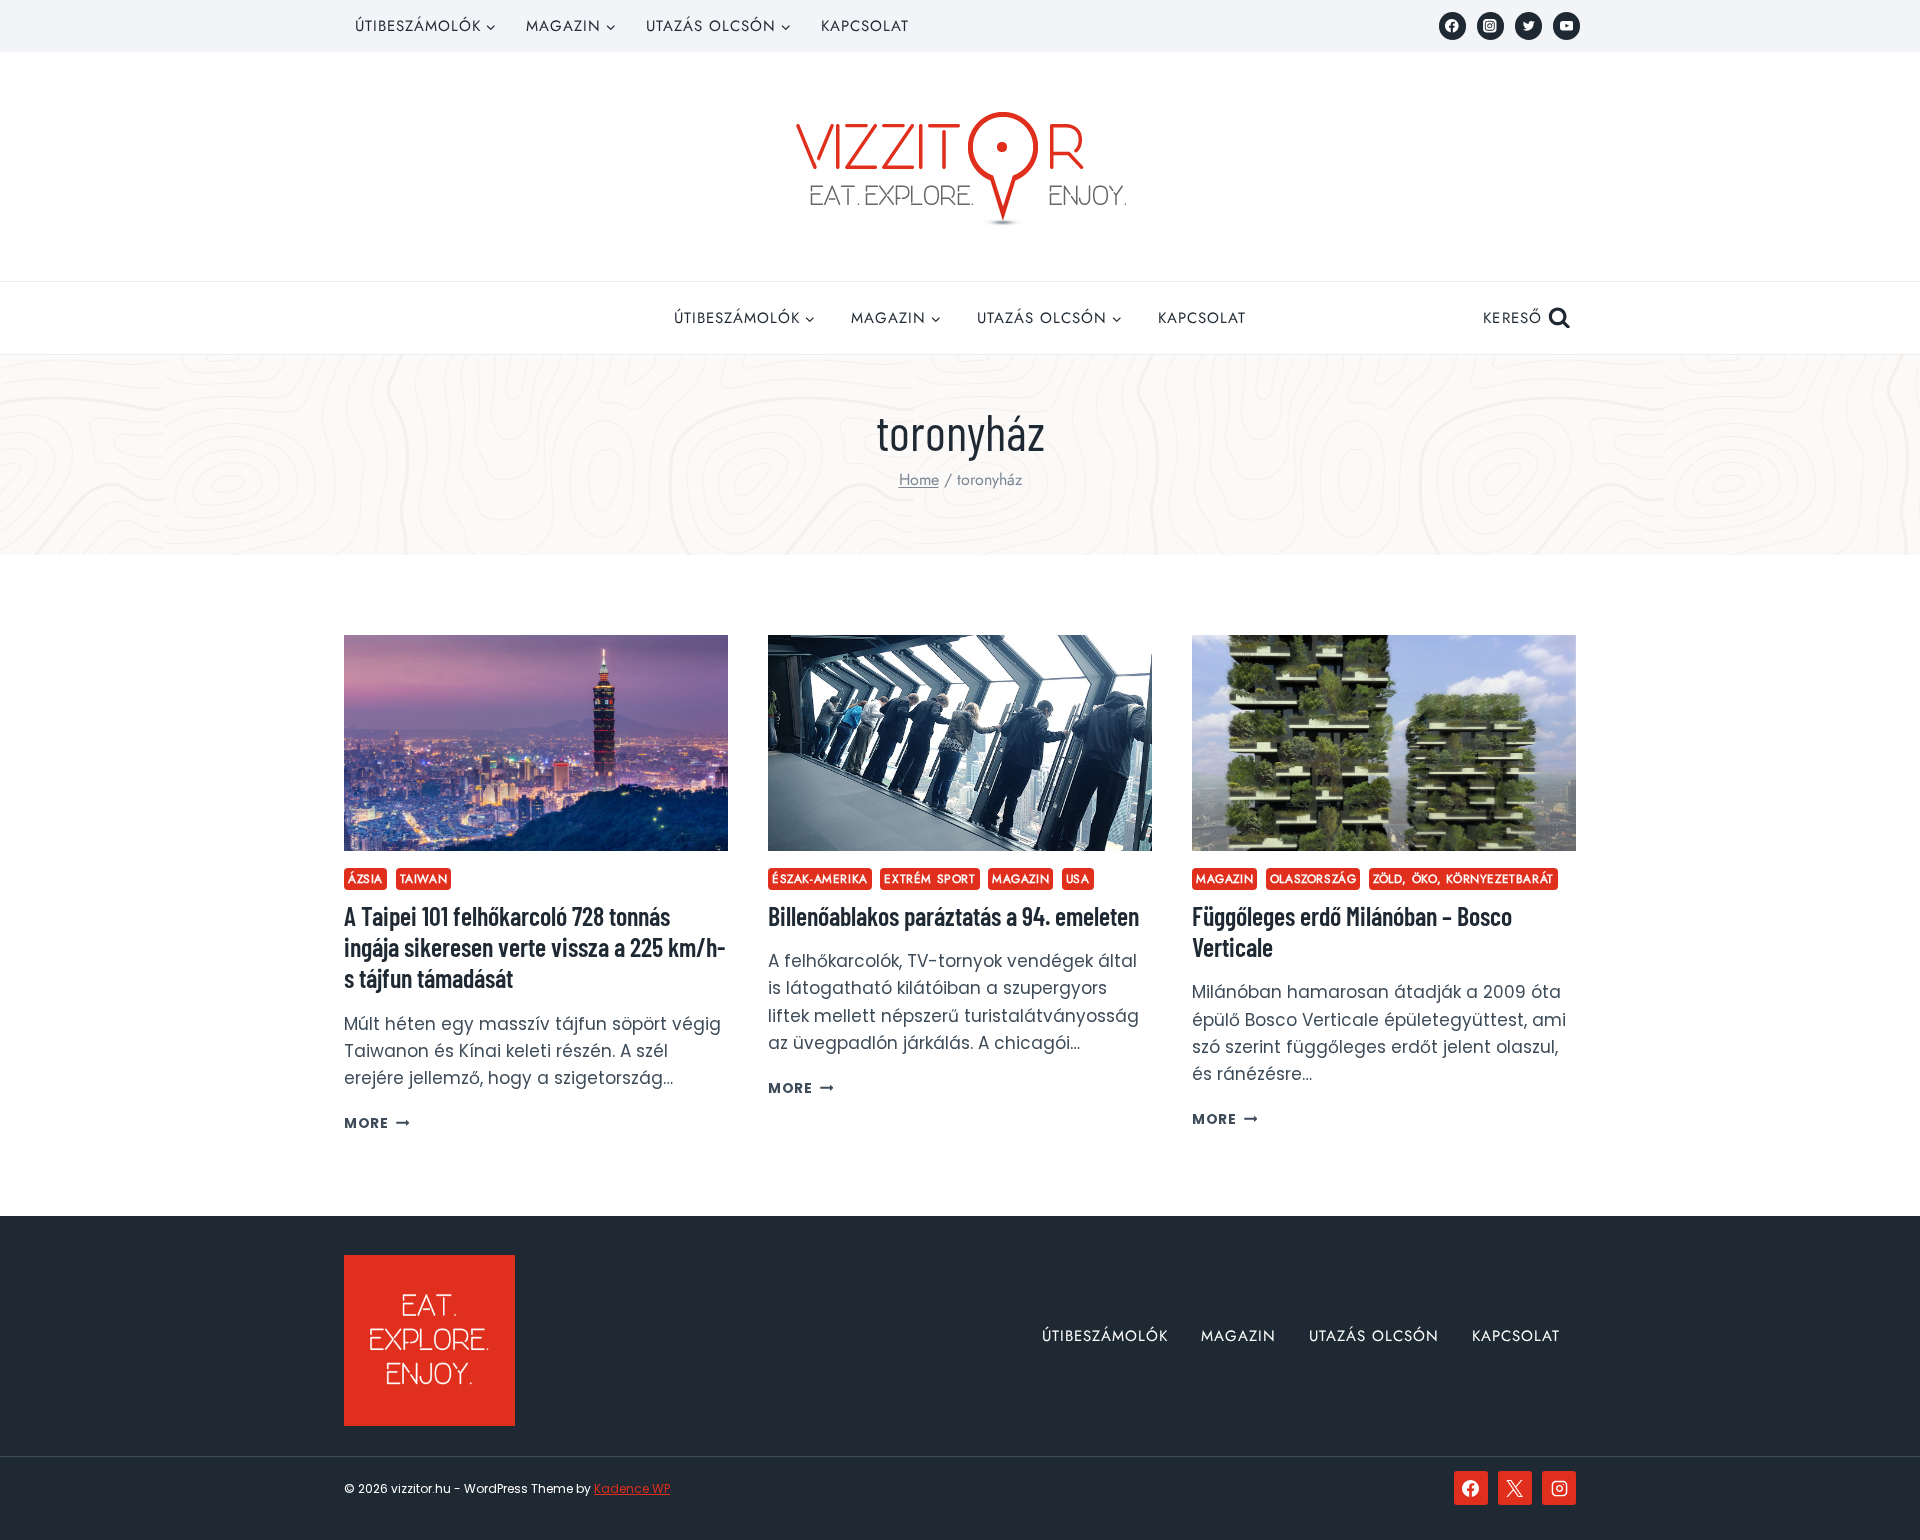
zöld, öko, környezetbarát (1463, 878)
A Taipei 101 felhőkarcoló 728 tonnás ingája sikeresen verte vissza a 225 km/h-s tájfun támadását (534, 946)
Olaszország (1313, 878)
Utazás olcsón (1374, 1336)
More (376, 1123)
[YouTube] (1566, 25)
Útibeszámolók (1105, 1336)
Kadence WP (632, 1488)
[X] (1515, 1488)
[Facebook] (1452, 25)
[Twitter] (1528, 25)
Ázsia (365, 878)
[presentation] (536, 743)
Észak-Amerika (820, 878)
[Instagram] (1490, 25)
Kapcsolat (865, 26)
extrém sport (929, 878)
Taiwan (424, 878)
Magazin (1020, 878)
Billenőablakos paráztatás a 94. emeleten (953, 915)
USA (1078, 878)
